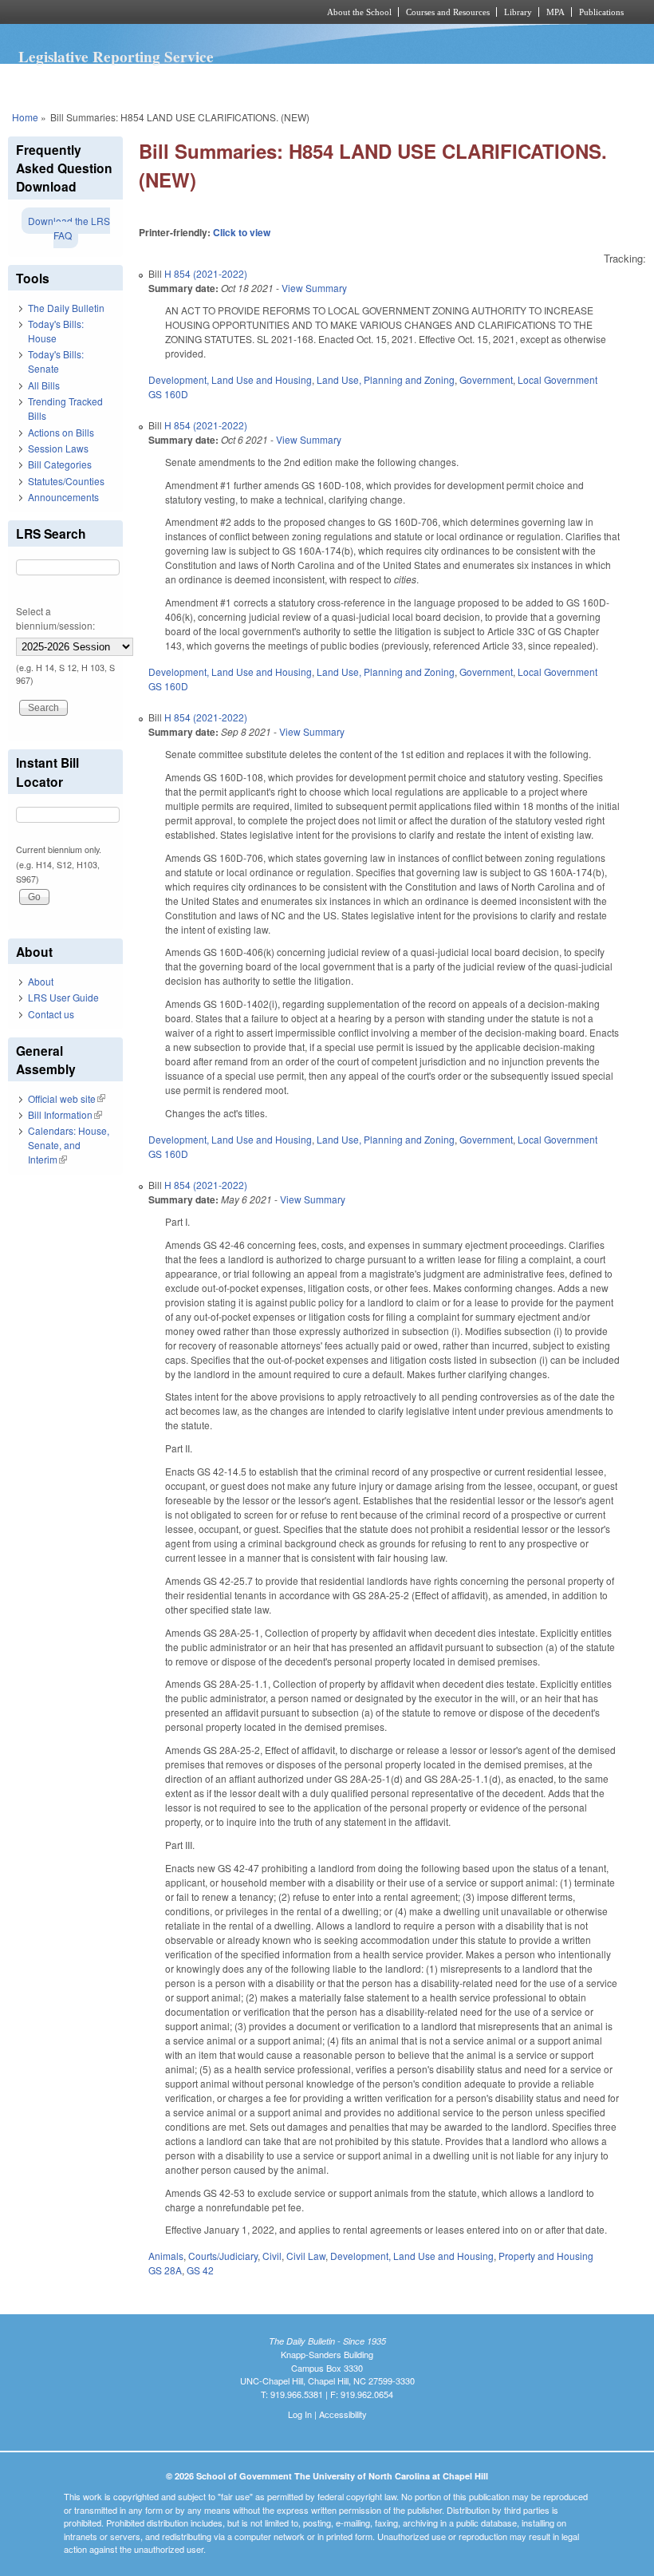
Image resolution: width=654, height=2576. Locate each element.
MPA (556, 12)
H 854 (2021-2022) (206, 273)
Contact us (51, 1014)
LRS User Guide (63, 997)
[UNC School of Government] (144, 12)
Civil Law (306, 2256)
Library (518, 12)
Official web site (67, 1098)
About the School (359, 12)
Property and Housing (546, 2256)
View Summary (314, 288)
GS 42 (200, 2270)
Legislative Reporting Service (116, 57)
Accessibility (343, 2414)
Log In (300, 2414)
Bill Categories (60, 464)
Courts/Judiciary (223, 2256)
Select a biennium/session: (55, 618)
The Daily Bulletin (66, 308)
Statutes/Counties (66, 481)
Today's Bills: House (56, 331)
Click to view (242, 232)
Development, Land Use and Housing (230, 379)
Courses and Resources (448, 12)
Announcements (63, 497)
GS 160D (168, 394)
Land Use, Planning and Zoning (386, 379)
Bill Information (65, 1114)
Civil (272, 2256)
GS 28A (165, 2270)
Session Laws (58, 448)
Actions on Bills (61, 432)
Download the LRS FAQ (69, 228)
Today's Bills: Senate (56, 361)
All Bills (44, 385)
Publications (601, 12)
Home (25, 117)
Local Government (557, 379)
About (41, 981)
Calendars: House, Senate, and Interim (69, 1145)
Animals (166, 2256)
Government (486, 379)
